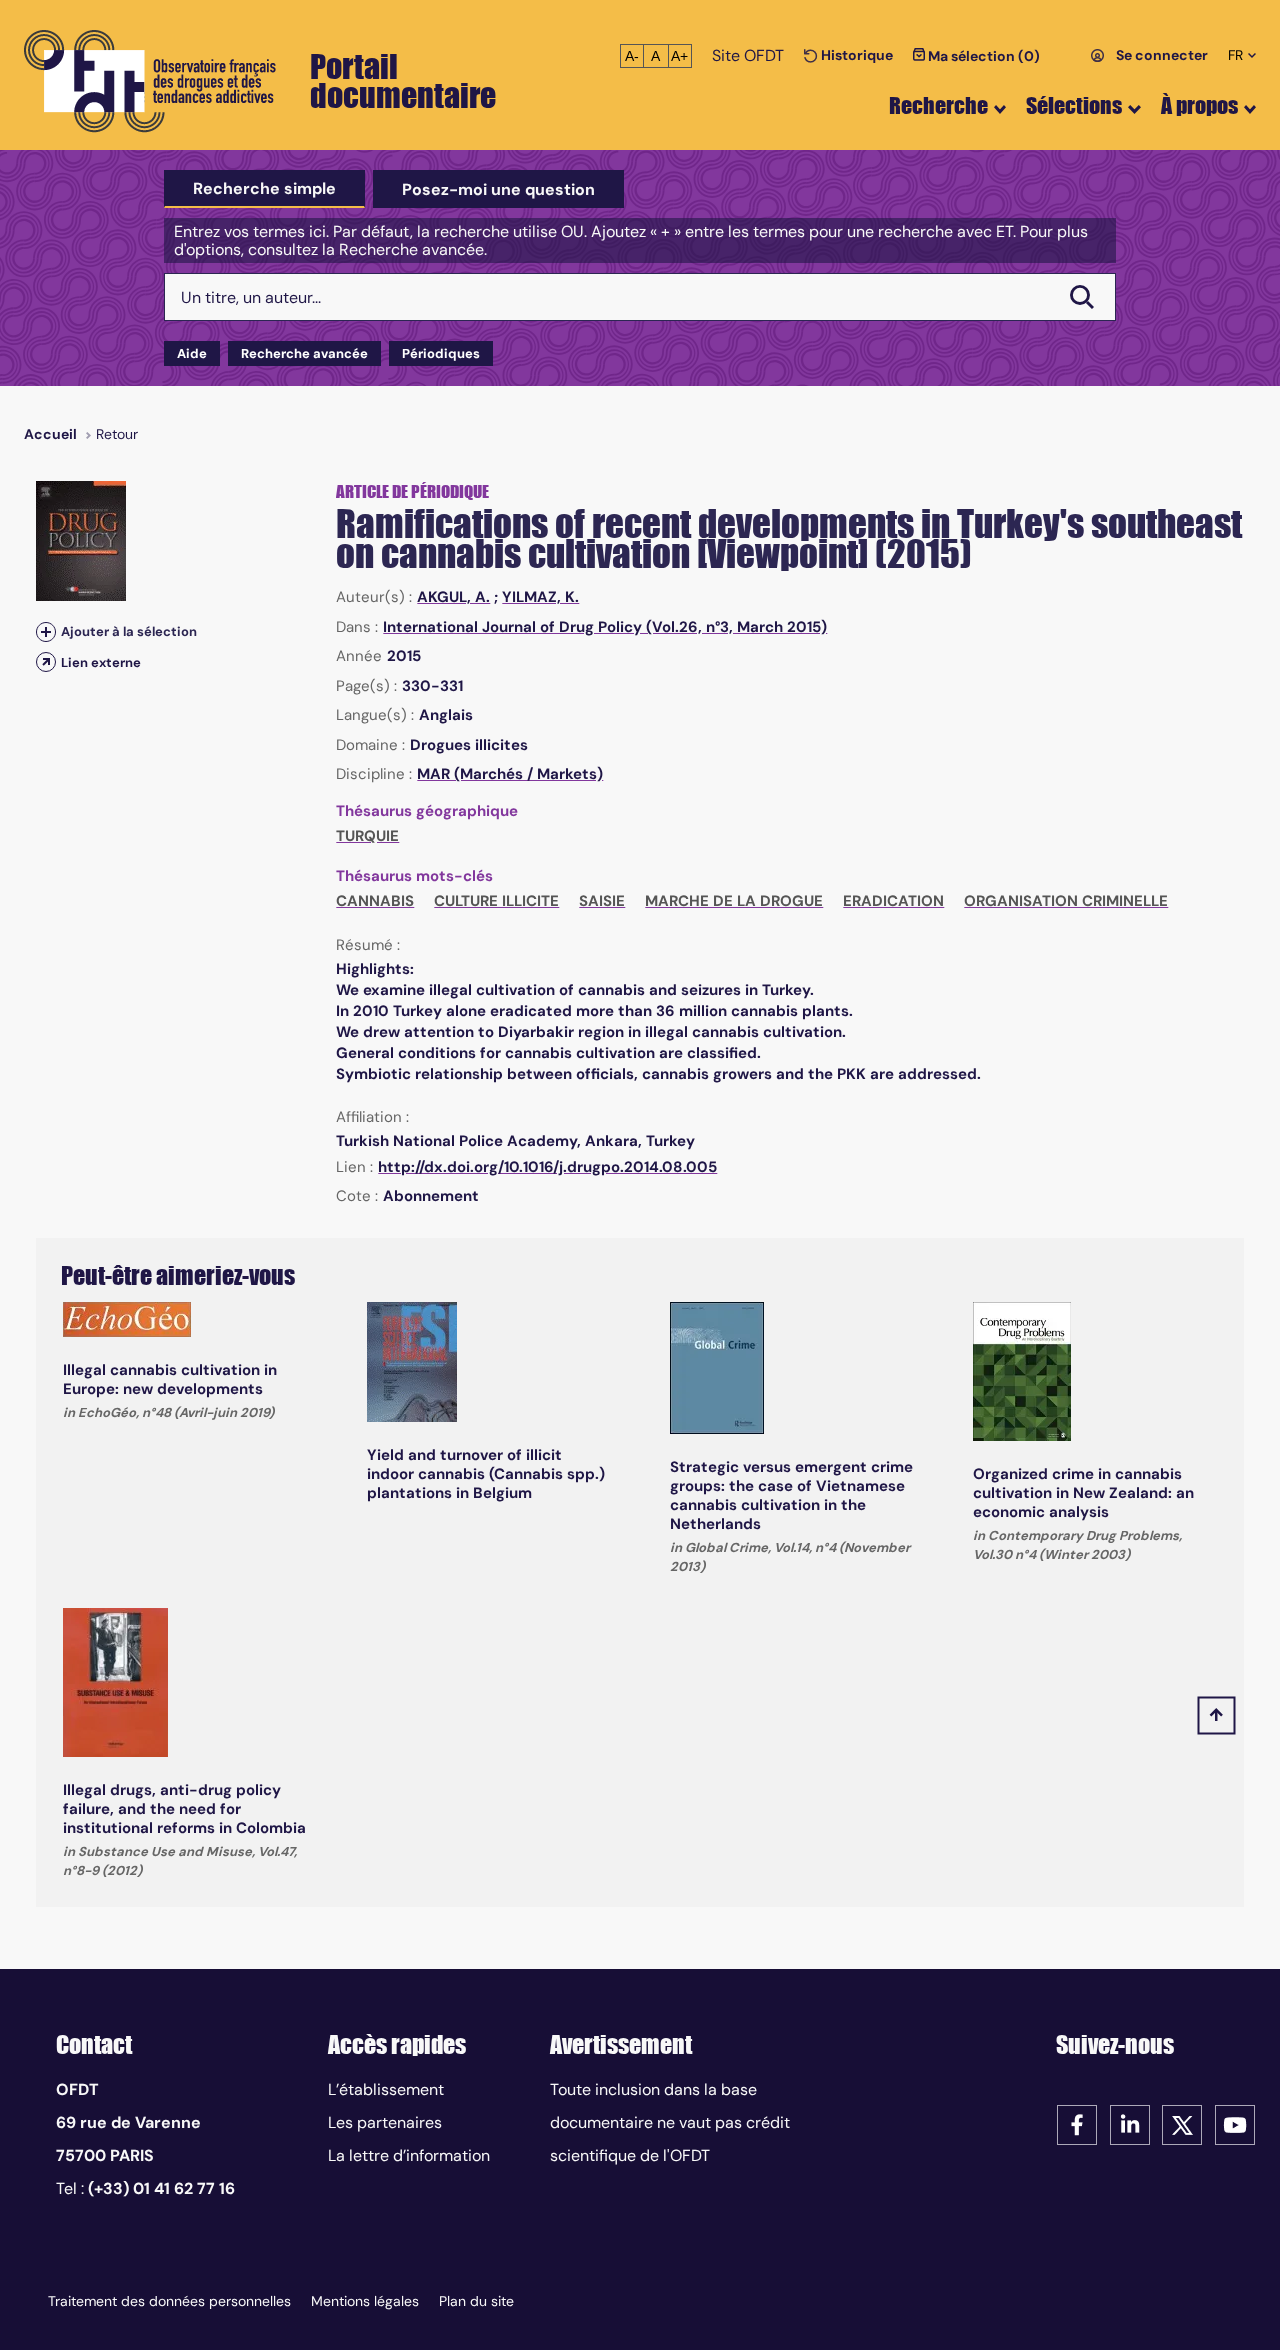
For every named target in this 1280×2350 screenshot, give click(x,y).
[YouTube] (1235, 2123)
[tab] (264, 189)
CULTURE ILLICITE (496, 901)
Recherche (938, 105)
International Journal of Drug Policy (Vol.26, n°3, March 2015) (605, 627)
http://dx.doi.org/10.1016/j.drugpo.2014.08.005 (547, 1167)
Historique (855, 55)
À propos (1199, 105)
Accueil (50, 434)
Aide (192, 353)
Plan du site (476, 2301)
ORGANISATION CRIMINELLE (1066, 901)
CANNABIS (375, 901)
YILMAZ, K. (540, 597)
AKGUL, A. (453, 597)
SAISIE (602, 901)
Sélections (1074, 105)
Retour (117, 434)
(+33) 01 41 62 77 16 (161, 2188)
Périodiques (441, 353)
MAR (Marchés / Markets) (510, 774)
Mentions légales (365, 2301)
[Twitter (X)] (1182, 2123)
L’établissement (386, 2089)
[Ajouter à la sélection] (46, 631)
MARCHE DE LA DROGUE (734, 901)
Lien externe (101, 662)
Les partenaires (385, 2122)
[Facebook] (1077, 2123)
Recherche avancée (304, 353)
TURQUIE (367, 836)
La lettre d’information (409, 2155)
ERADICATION (893, 901)
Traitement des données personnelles (169, 2301)
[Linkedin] (1130, 2123)
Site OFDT (748, 55)
